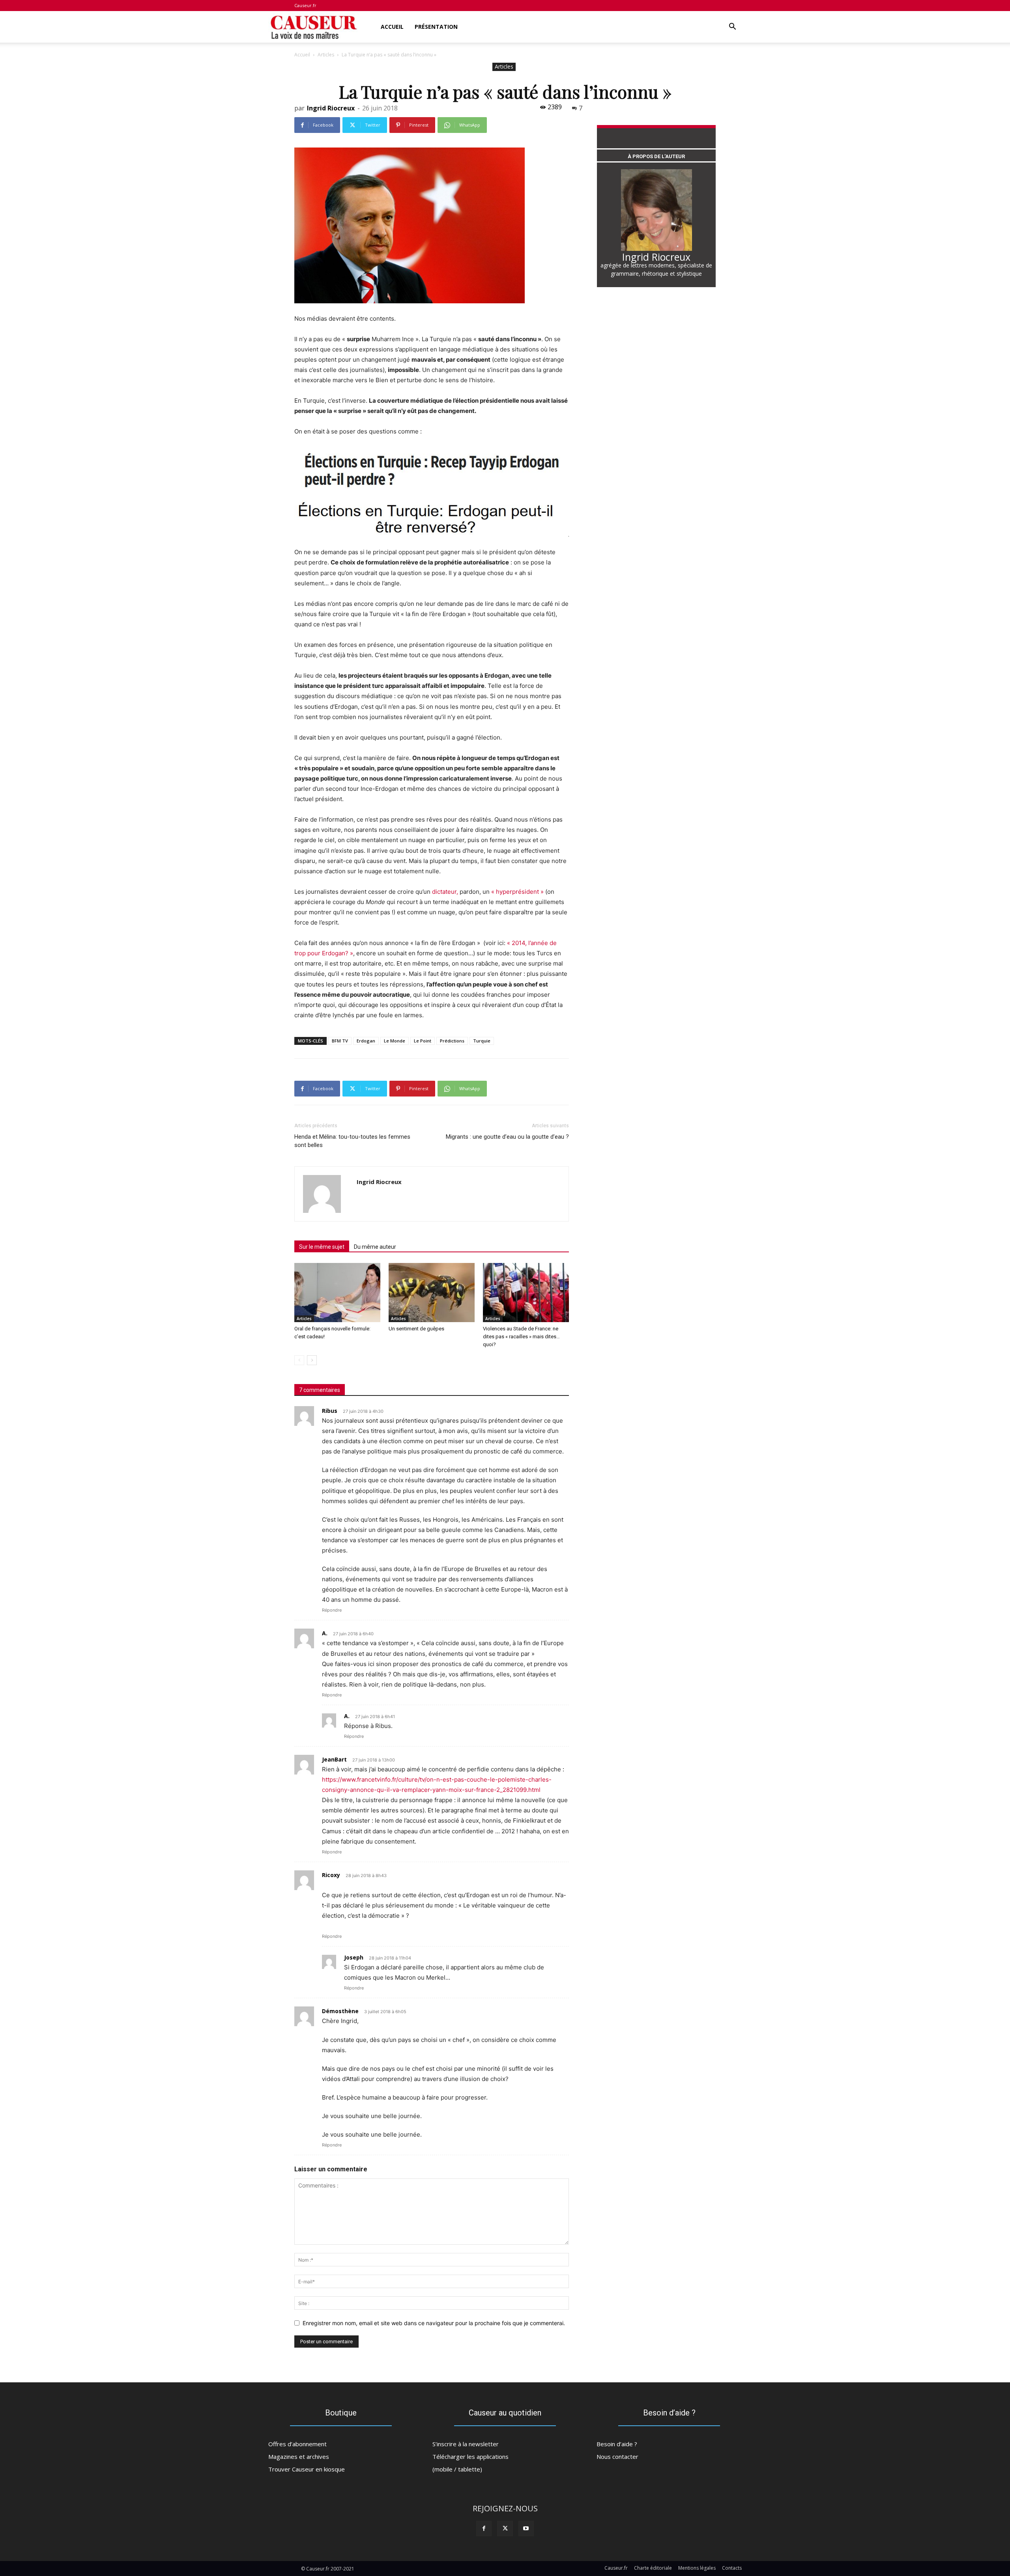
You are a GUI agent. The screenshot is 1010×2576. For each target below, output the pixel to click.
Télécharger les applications (470, 2456)
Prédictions (452, 1041)
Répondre (332, 1610)
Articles (326, 55)
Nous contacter (617, 2456)
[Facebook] (484, 2528)
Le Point (423, 1041)
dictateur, (445, 892)
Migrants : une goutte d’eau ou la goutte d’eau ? (507, 1137)
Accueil (392, 27)
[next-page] (312, 1360)
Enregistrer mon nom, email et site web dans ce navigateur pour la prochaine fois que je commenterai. (434, 2323)
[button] (732, 27)
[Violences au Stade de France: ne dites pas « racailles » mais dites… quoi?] (526, 1293)
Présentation (436, 27)
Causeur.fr (305, 5)
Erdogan (366, 1041)
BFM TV (340, 1041)
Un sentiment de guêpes (416, 1329)
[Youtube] (526, 2528)
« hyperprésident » (518, 892)
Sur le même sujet (322, 1247)
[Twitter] (505, 2528)
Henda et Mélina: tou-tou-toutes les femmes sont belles (352, 1141)
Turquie (482, 1041)
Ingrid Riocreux (331, 108)
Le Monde (395, 1041)
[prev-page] (299, 1360)
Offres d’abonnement (297, 2444)
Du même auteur (375, 1247)
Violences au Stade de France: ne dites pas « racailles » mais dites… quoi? (521, 1337)
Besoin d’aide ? (617, 2444)
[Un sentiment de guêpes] (432, 1293)
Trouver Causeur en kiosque (307, 2469)
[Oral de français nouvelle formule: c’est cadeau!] (337, 1293)
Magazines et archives (299, 2456)
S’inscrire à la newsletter (466, 2444)
